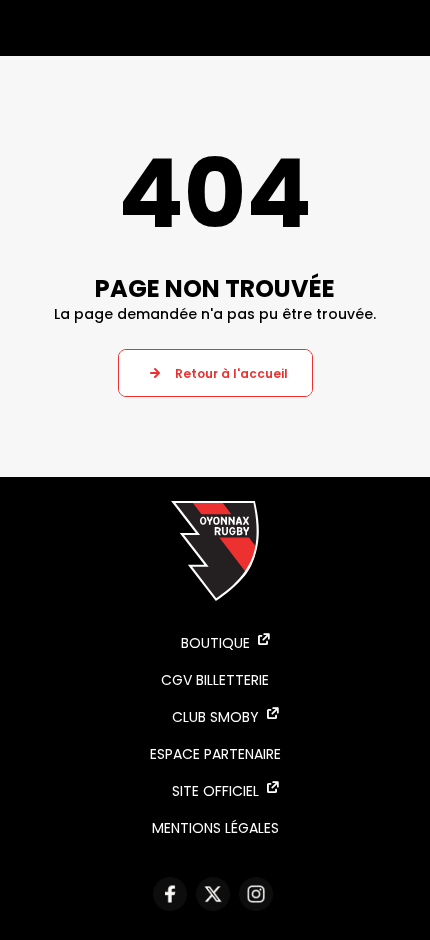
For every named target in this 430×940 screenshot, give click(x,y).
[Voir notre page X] (215, 893)
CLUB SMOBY (215, 717)
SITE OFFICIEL (215, 791)
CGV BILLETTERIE (215, 680)
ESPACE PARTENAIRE (215, 754)
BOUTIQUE (215, 643)
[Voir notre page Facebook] (172, 893)
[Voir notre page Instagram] (258, 893)
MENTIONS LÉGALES (215, 828)
